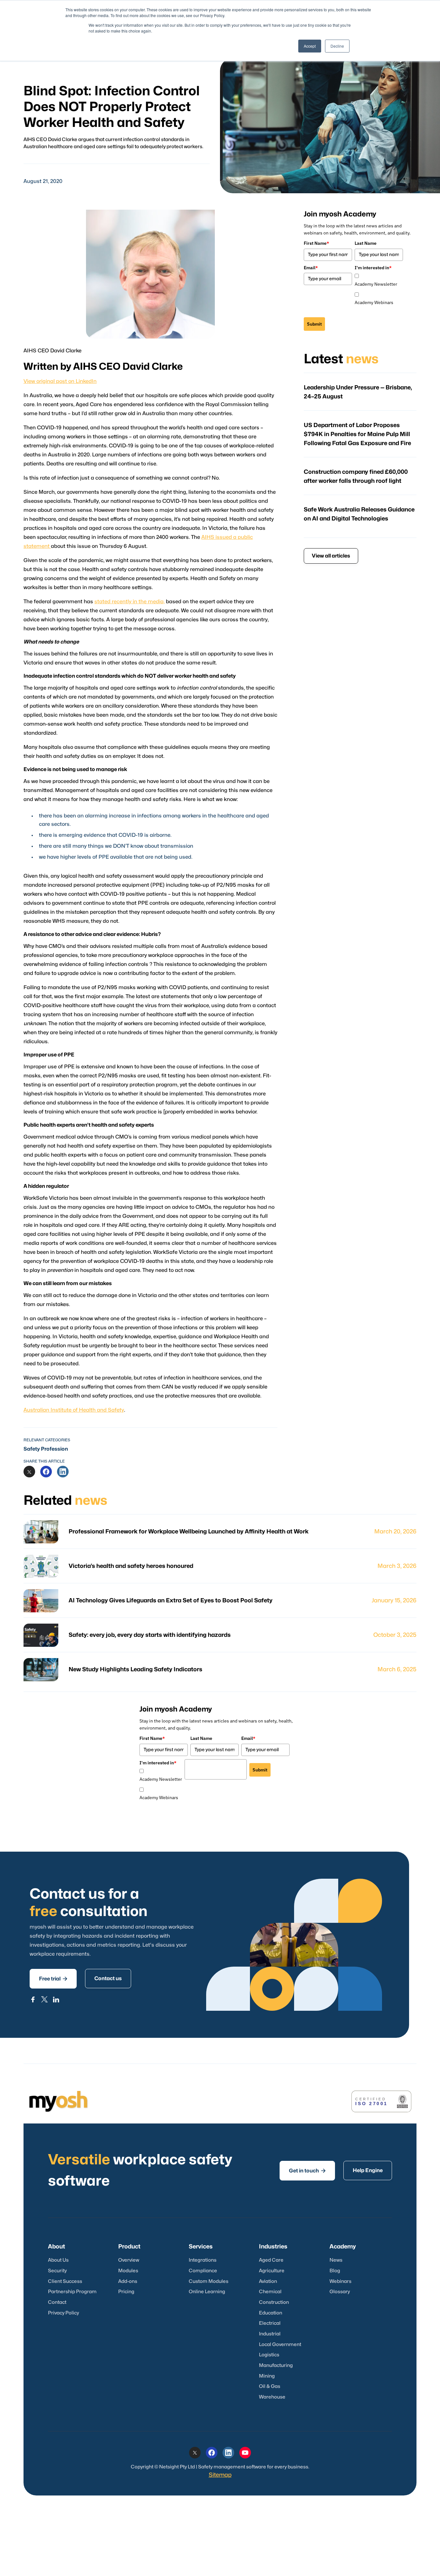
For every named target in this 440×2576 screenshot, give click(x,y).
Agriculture (272, 2271)
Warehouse (272, 2397)
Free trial (53, 1979)
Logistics (269, 2355)
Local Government (280, 2345)
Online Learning (207, 2292)
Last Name (366, 243)
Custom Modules (209, 2281)
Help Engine (368, 2171)
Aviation (268, 2281)
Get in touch (307, 2171)
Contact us (108, 1979)
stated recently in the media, (129, 602)
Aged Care (271, 2260)
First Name (316, 243)
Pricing (126, 2292)
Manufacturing (276, 2366)
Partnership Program (72, 2292)
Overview (129, 2260)
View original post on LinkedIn (60, 381)
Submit (314, 324)
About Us (58, 2260)
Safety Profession (46, 1449)
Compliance (203, 2271)
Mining (267, 2376)
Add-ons (128, 2281)
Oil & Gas (270, 2386)
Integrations (203, 2260)
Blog (335, 2271)
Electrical (270, 2323)
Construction (274, 2302)
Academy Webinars (374, 302)
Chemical (270, 2292)
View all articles (331, 556)
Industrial (270, 2334)
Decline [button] (337, 46)
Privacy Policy (63, 2313)
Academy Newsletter (376, 284)
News (336, 2260)
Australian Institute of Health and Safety (74, 1410)
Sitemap (220, 2475)
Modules (128, 2271)
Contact (57, 2302)
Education (271, 2313)
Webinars (340, 2281)
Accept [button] (310, 46)
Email (311, 268)
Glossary (340, 2292)
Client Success (65, 2281)
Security (57, 2271)
